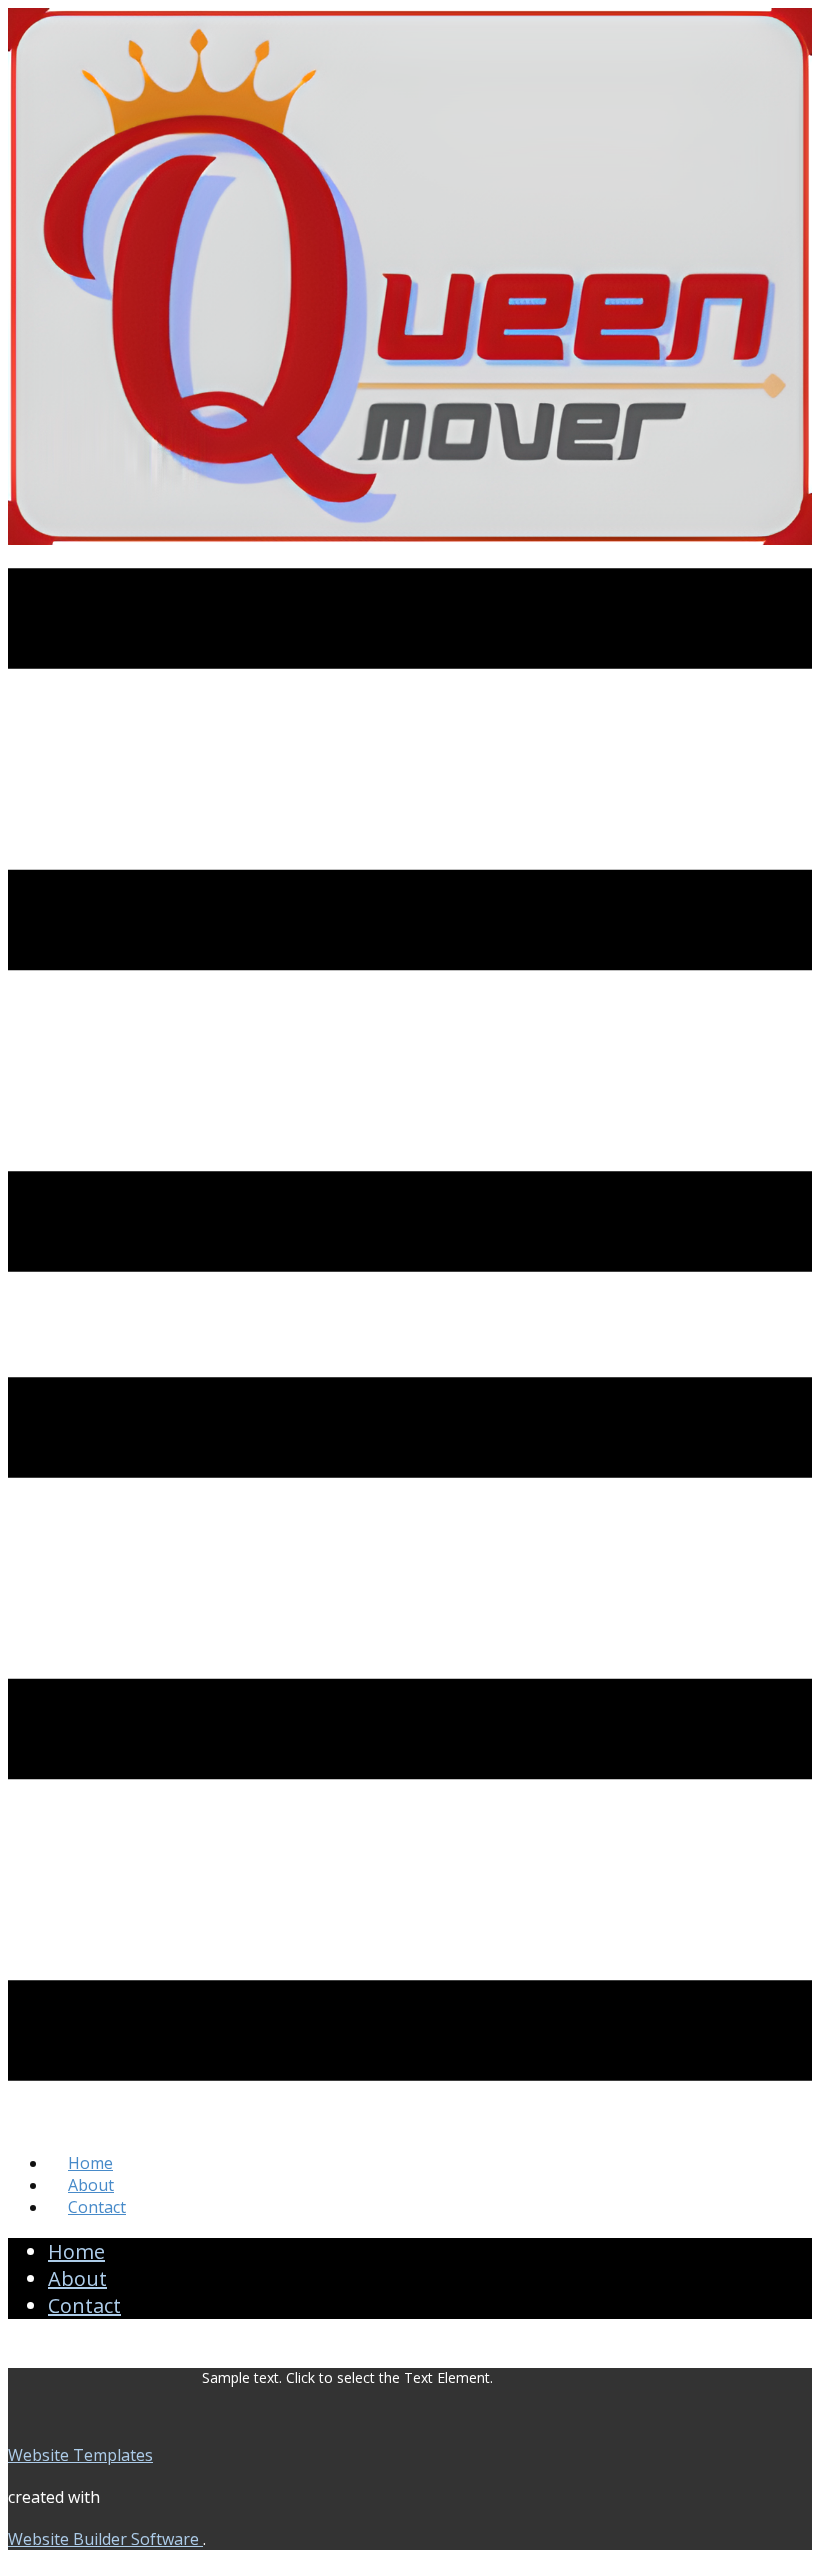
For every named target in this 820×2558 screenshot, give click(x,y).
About (91, 2185)
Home (90, 2163)
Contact (97, 2207)
